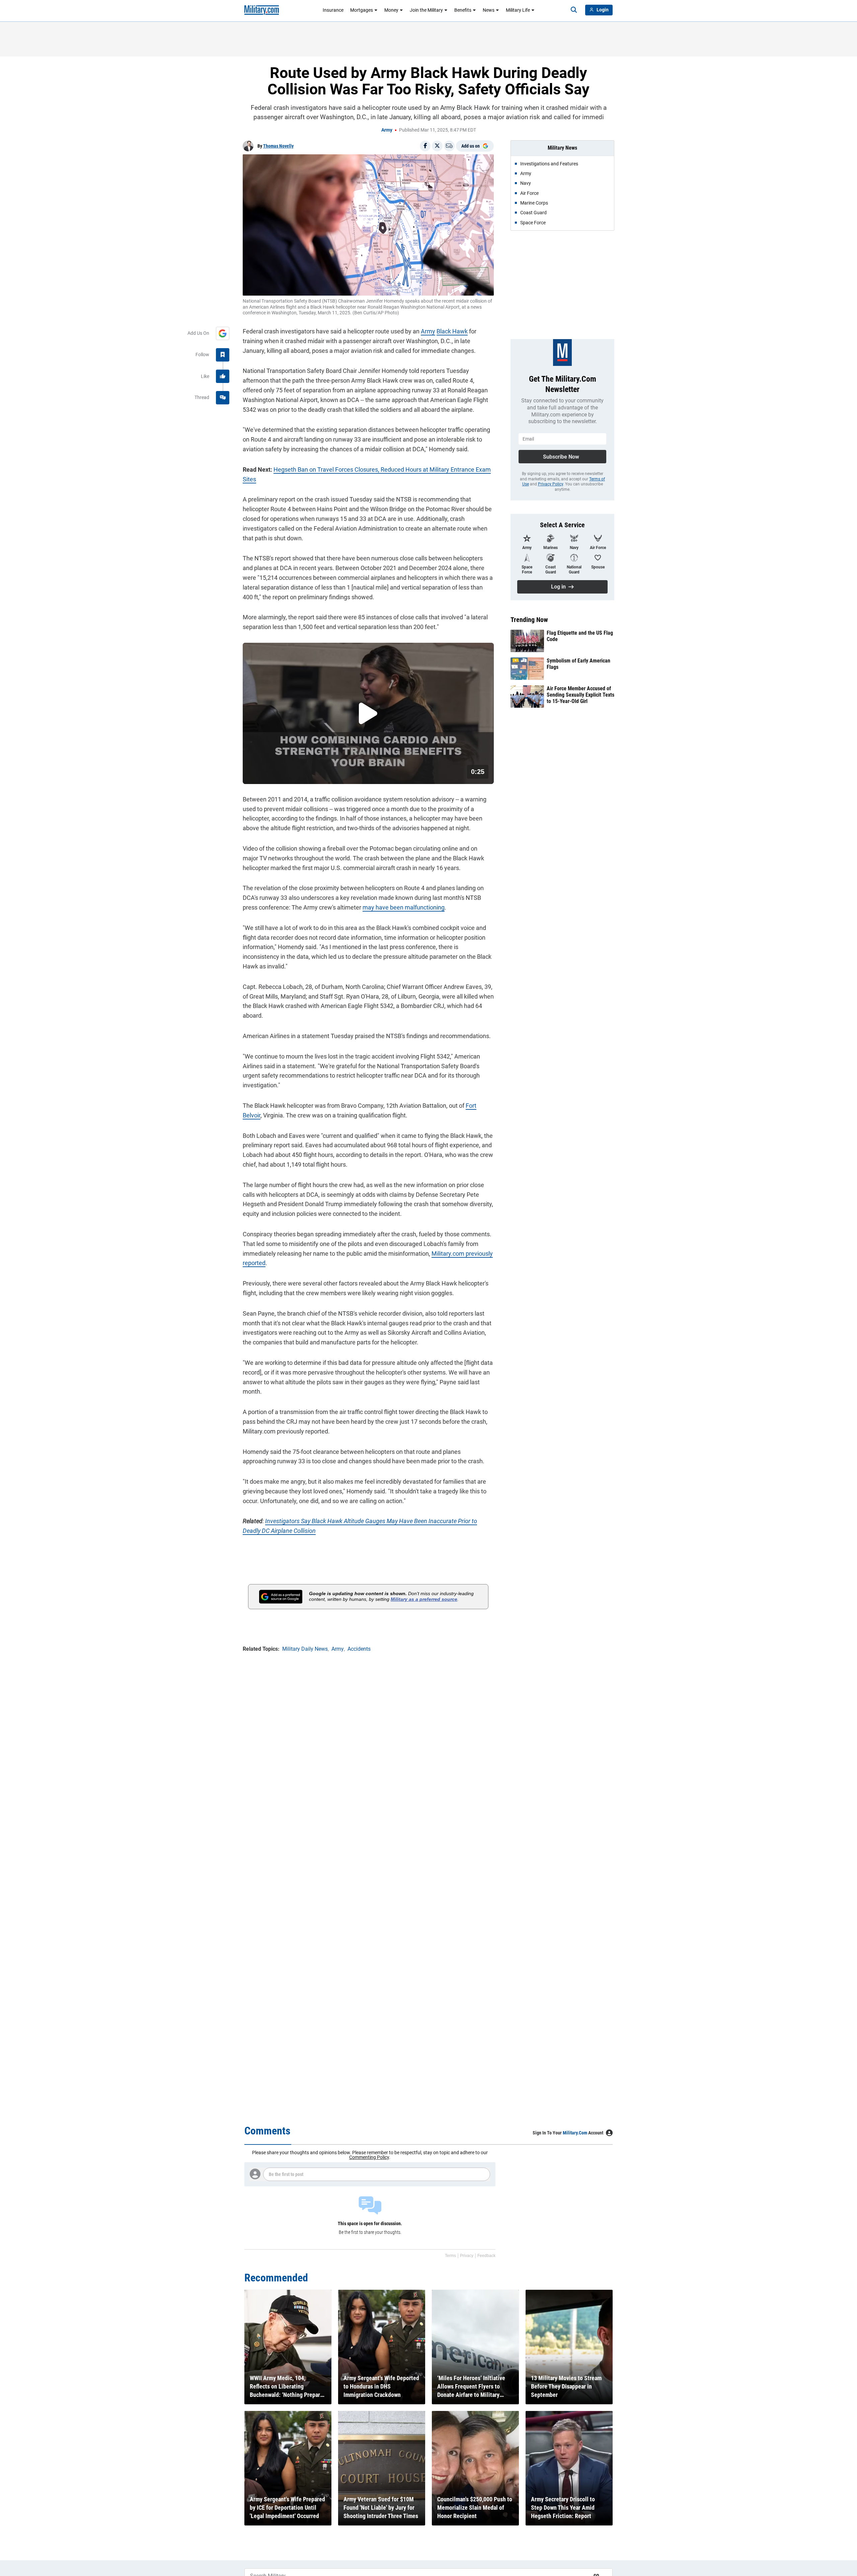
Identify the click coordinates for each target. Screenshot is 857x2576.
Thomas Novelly (278, 146)
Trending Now (529, 620)
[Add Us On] (223, 333)
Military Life (518, 10)
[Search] (574, 10)
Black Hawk (452, 331)
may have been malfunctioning (404, 907)
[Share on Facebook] (425, 146)
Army (387, 130)
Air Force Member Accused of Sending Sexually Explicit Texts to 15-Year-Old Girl (580, 695)
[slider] (289, 775)
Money (391, 10)
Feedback (486, 2256)
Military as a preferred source (424, 1599)
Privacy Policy (551, 484)
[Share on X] (437, 146)
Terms (450, 2256)
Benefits (463, 10)
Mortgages (362, 10)
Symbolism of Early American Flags (578, 664)
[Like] (223, 376)
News (489, 10)
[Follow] (223, 355)
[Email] (449, 146)
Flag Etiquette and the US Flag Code (580, 636)
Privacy (467, 2256)
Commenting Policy (369, 2157)
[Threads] (223, 398)
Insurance (333, 10)
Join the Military (426, 10)
